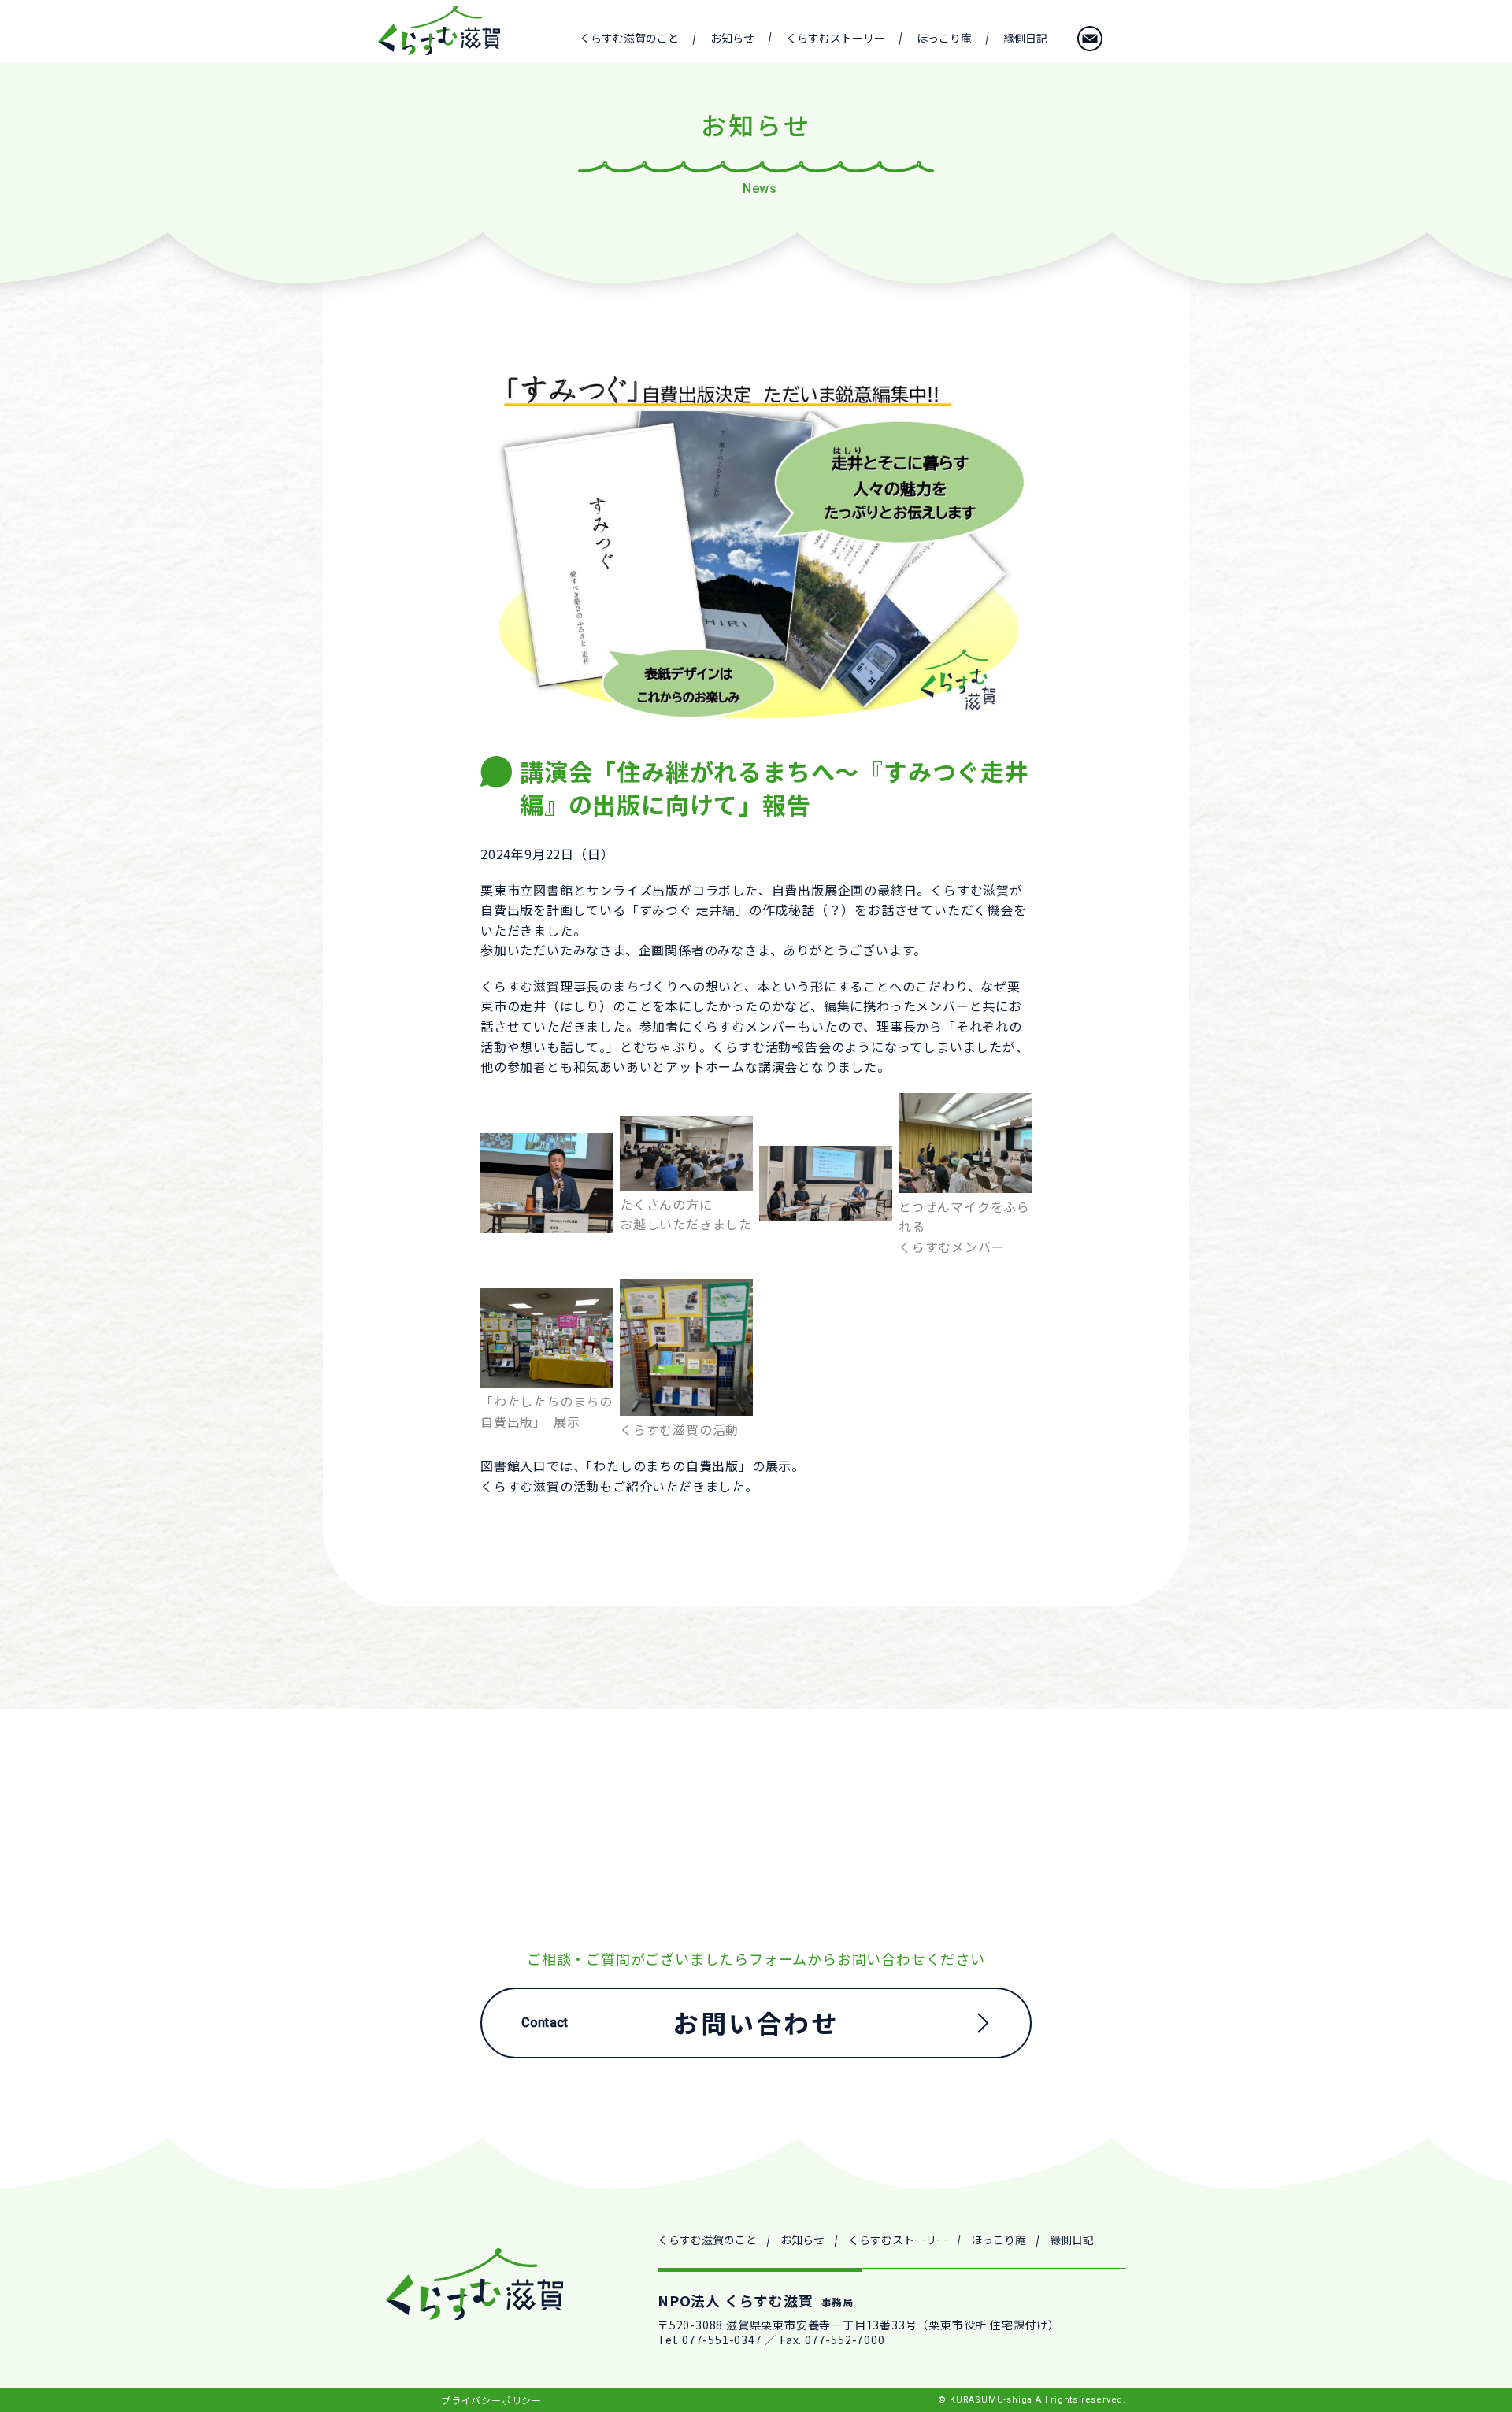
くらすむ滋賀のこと (629, 38)
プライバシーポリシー (491, 2400)
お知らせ (732, 38)
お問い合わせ (1090, 39)
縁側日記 (1025, 38)
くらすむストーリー (836, 38)
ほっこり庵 (944, 38)
